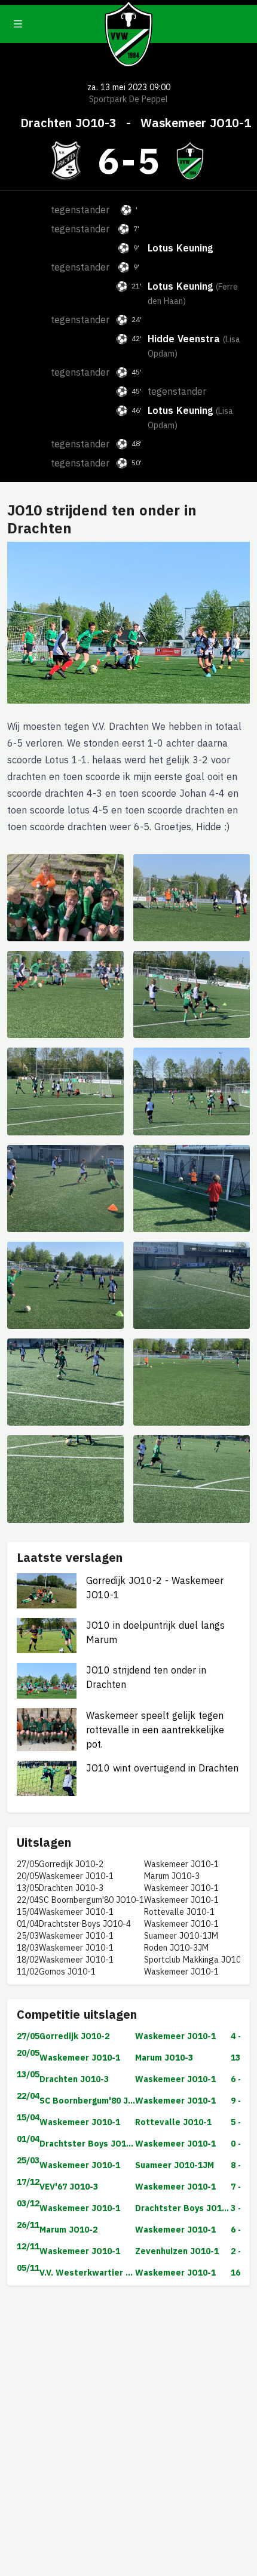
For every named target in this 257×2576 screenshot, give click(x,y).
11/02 (28, 1972)
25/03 (28, 1936)
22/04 (28, 1900)
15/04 (28, 1912)
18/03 (28, 1948)
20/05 (28, 1876)
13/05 (28, 1888)
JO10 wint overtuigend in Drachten (162, 1768)
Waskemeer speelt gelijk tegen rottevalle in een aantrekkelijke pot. (155, 1730)
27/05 (28, 1864)
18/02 (28, 1960)
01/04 (28, 1924)
